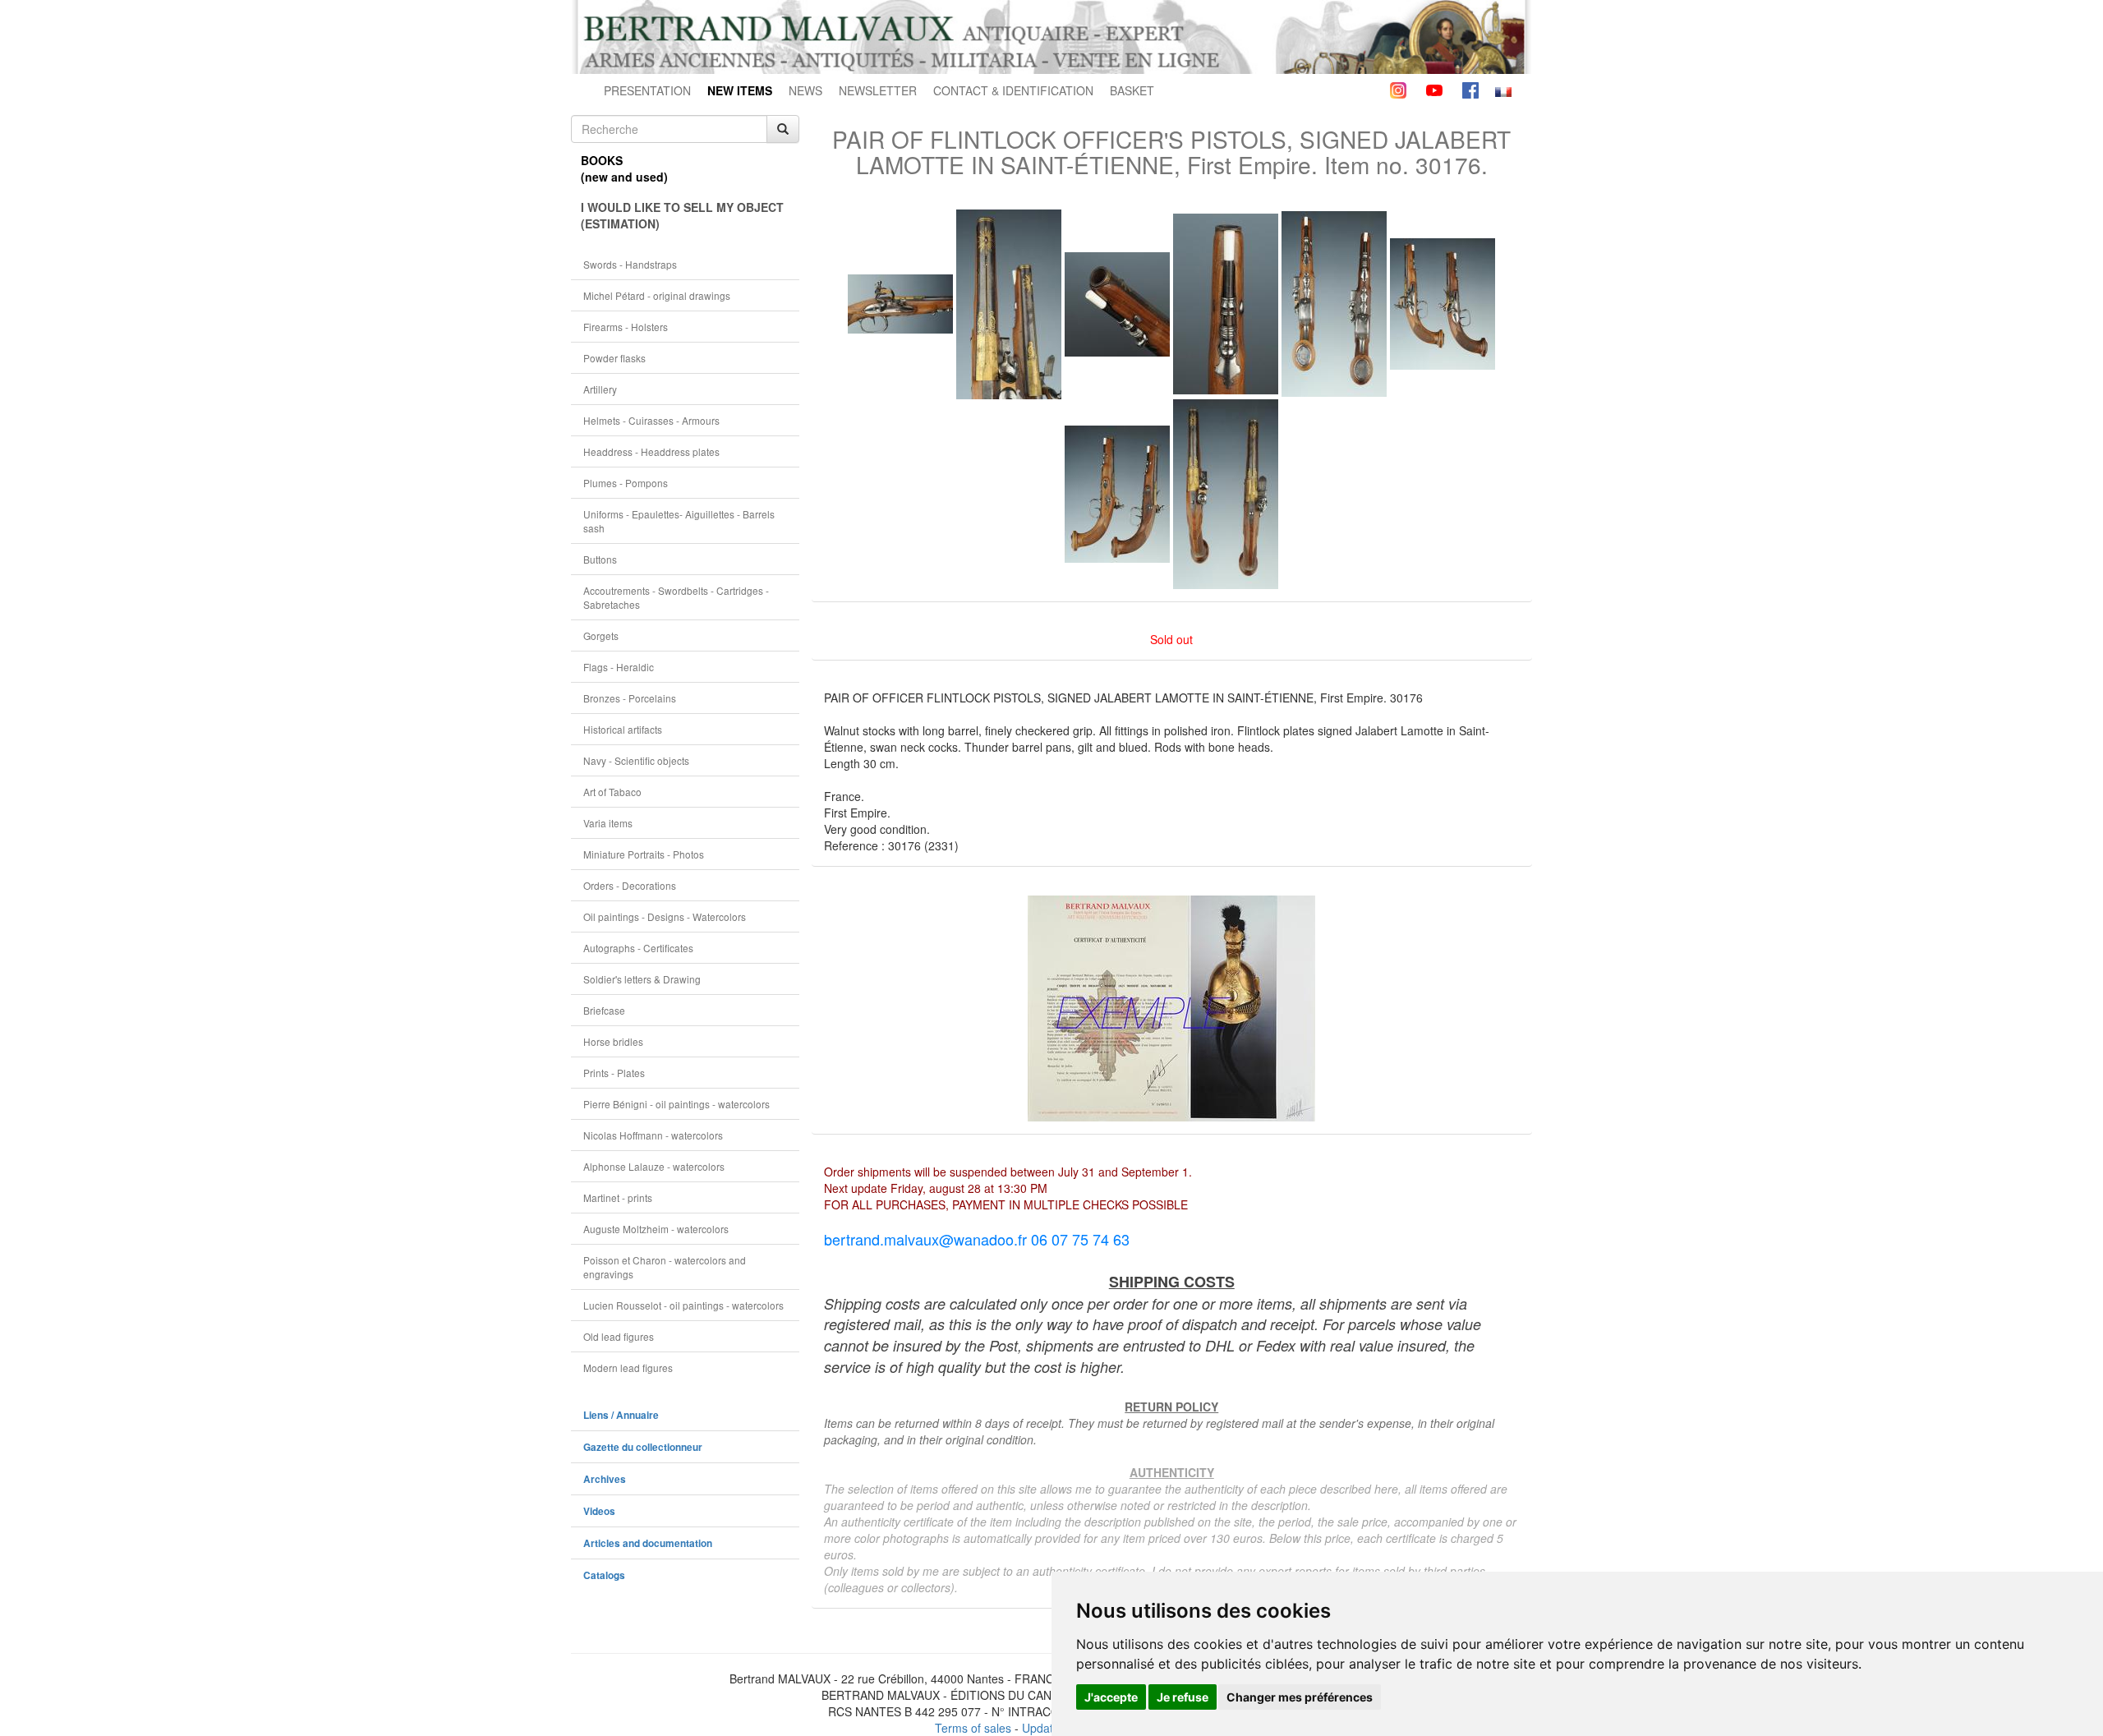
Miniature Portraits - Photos (644, 854)
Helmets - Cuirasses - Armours (651, 420)
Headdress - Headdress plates (651, 451)
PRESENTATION (647, 90)
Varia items (608, 823)
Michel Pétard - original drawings (657, 295)
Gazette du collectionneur (643, 1447)
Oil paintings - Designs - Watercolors (665, 916)
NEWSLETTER (878, 90)
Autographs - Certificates (638, 948)
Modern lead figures (628, 1368)
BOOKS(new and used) (624, 168)
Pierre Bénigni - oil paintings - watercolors (676, 1104)
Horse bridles (613, 1041)
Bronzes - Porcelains (630, 698)
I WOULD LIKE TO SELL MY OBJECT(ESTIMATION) (682, 215)
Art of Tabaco (612, 792)
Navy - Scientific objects (636, 760)
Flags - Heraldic (619, 667)
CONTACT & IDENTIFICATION (1013, 90)
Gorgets (601, 635)
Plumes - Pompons (626, 483)
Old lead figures (619, 1336)
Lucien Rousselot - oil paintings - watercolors (683, 1305)
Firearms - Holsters (626, 327)
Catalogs (604, 1575)
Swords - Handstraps (630, 264)
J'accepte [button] (1111, 1697)
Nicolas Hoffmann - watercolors (653, 1135)
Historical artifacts (623, 729)
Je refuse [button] (1183, 1697)
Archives (605, 1479)
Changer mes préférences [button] (1300, 1697)
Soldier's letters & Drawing (642, 979)
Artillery (600, 389)
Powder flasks (614, 358)
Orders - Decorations (630, 885)
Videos (599, 1511)
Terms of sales (973, 1728)
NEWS (805, 90)
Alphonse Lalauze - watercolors (654, 1166)
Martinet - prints (618, 1197)
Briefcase (604, 1010)
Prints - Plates (614, 1073)
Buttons (600, 559)
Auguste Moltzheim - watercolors (656, 1229)
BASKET (1132, 90)
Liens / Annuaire (621, 1415)
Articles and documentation (648, 1543)
